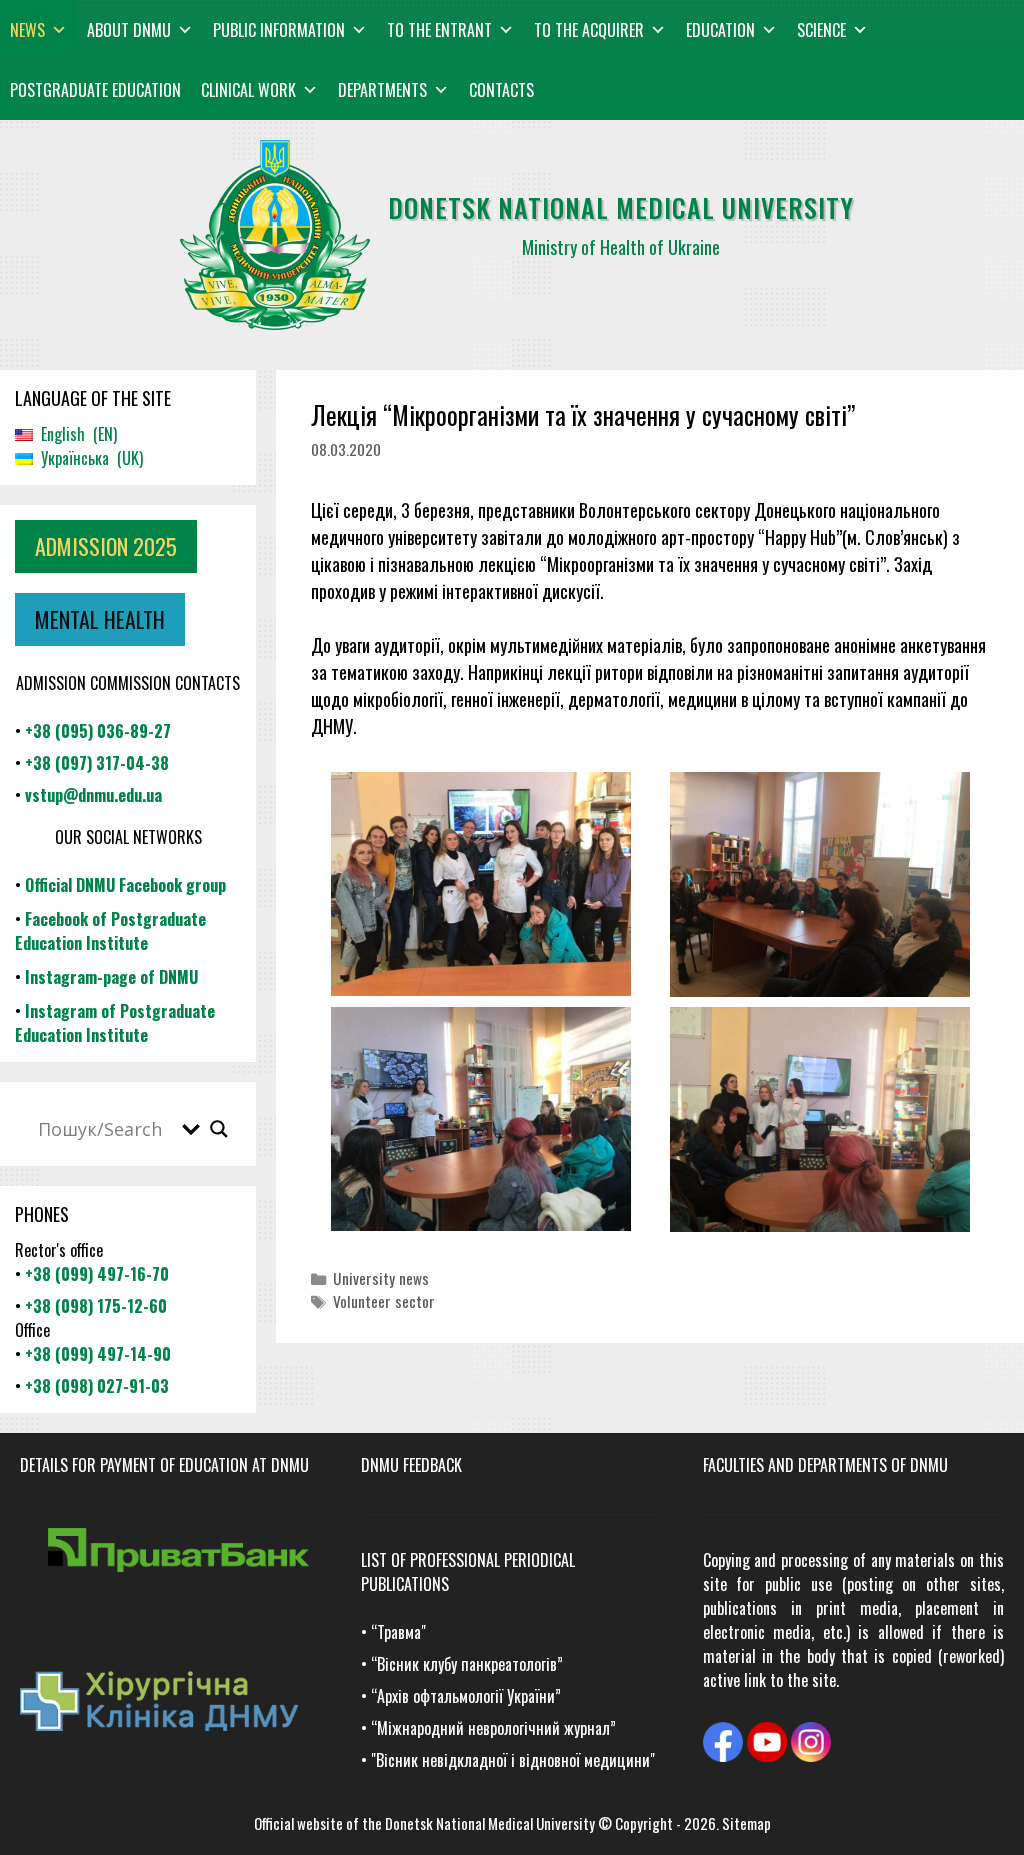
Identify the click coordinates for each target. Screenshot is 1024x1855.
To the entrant (439, 30)
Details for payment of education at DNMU (164, 1465)
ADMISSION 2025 (106, 546)
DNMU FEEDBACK (411, 1465)
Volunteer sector (384, 1301)
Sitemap (746, 1823)
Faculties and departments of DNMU (825, 1465)
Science (821, 30)
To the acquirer (589, 30)
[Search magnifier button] (219, 1129)
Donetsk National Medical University (490, 1823)
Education (720, 30)
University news (381, 1278)
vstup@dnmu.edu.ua (93, 795)
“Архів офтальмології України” (466, 1696)
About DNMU (129, 30)
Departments (382, 90)
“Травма (396, 1632)
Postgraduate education (95, 90)
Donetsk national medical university (621, 207)
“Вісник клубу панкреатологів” (467, 1664)
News (27, 30)
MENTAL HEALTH (100, 619)
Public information (279, 30)
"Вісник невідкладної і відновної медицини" (513, 1760)
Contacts (501, 90)
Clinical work (248, 90)
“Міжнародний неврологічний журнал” (493, 1728)
